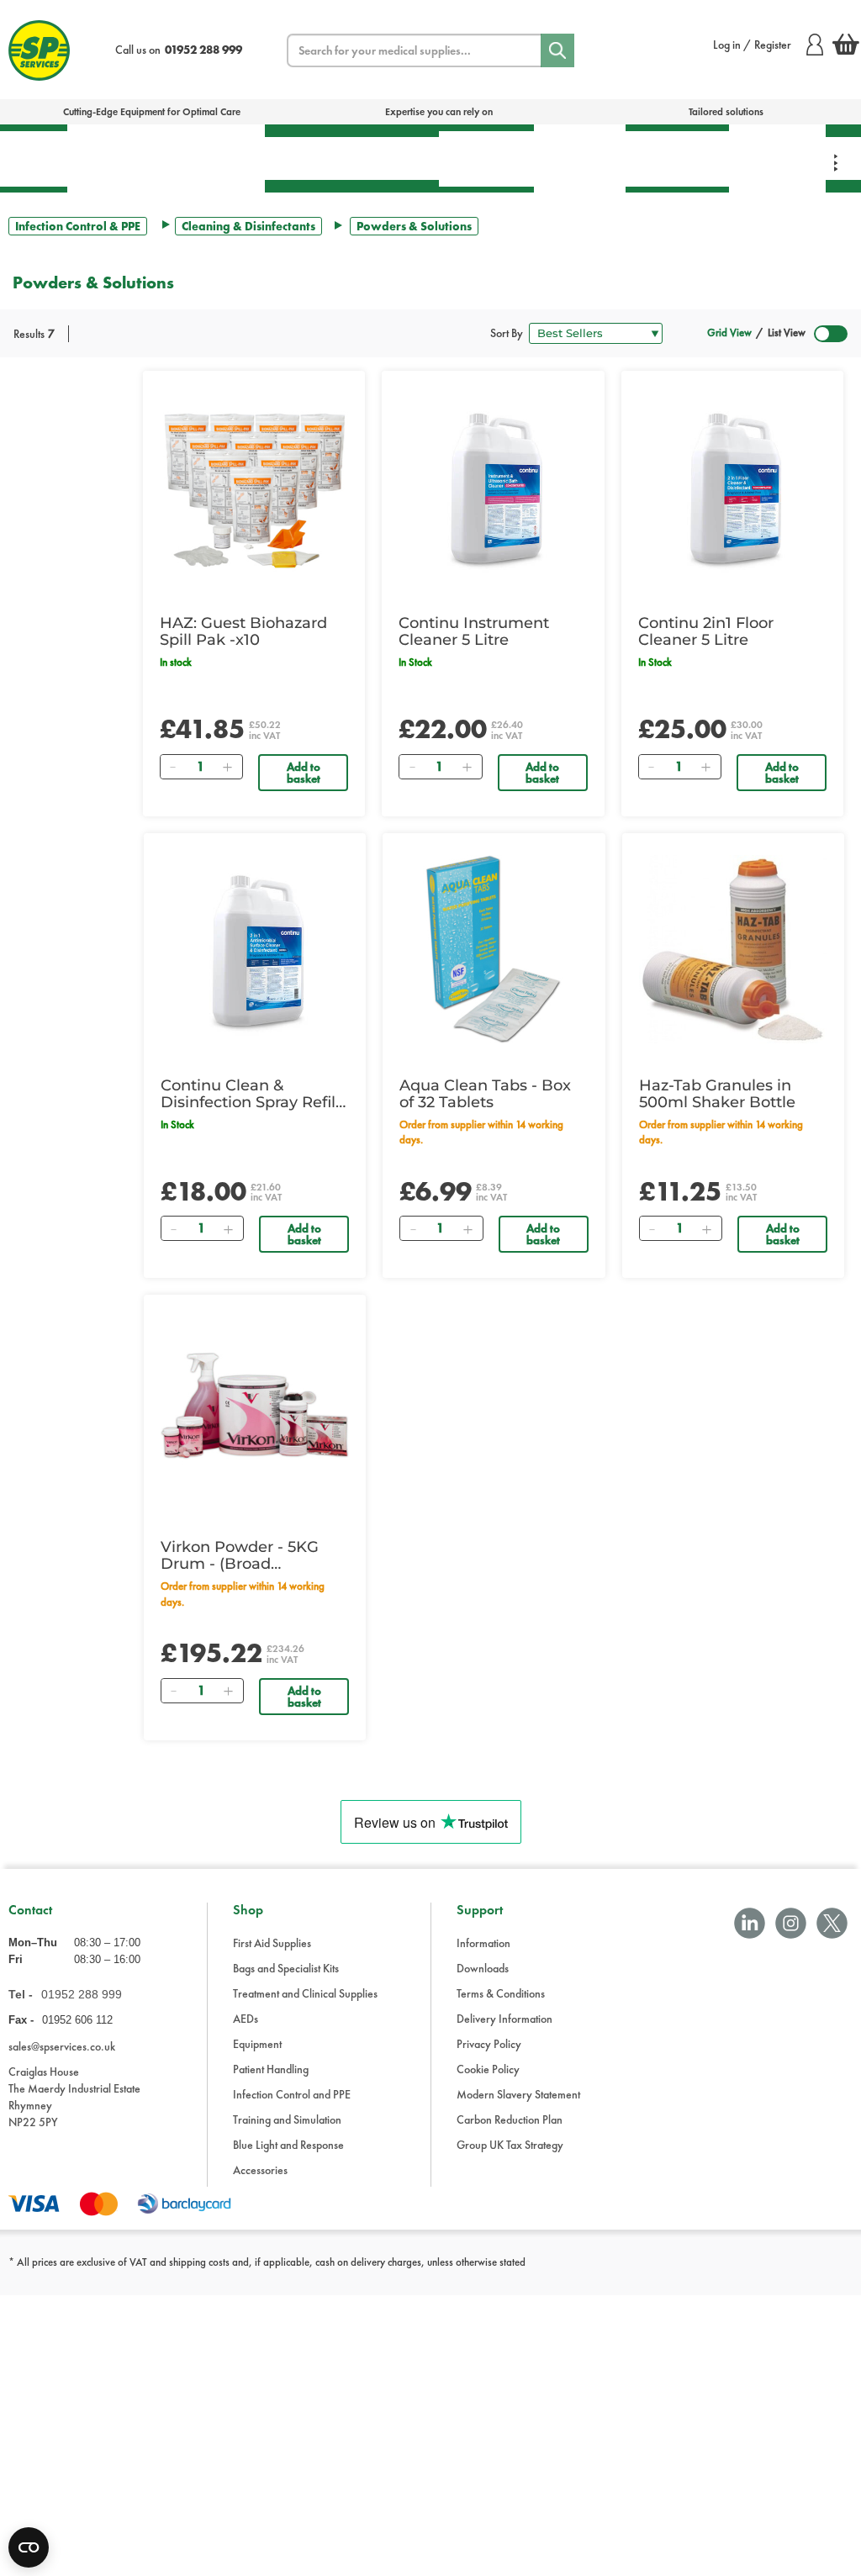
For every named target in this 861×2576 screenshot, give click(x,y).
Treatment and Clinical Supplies (305, 1993)
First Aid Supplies (272, 1943)
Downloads (483, 1968)
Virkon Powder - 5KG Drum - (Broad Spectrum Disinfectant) (249, 1555)
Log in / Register (752, 45)
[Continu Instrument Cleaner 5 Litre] (493, 487)
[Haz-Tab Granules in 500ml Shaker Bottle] (733, 949)
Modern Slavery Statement (518, 2094)
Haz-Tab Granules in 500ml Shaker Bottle (717, 1094)
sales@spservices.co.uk (62, 2046)
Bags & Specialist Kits (116, 158)
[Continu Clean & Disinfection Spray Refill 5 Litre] (255, 949)
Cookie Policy (488, 2069)
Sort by (507, 333)
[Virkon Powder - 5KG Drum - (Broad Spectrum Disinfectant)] (255, 1411)
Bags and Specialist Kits (286, 1968)
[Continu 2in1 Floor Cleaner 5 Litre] (732, 487)
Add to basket (304, 773)
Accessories (260, 2170)
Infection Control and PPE (292, 2094)
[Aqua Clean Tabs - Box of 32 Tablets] (494, 949)
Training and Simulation (287, 2119)
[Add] (228, 767)
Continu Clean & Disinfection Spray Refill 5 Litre (250, 1094)
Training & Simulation (677, 158)
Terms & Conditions (501, 1993)
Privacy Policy (489, 2044)
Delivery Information (504, 2019)
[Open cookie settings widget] (29, 2547)
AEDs (301, 158)
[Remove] (173, 767)
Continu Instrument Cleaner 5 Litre (474, 631)
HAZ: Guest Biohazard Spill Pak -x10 (243, 631)
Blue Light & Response (777, 158)
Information (483, 1943)
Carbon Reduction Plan (510, 2119)
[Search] (557, 50)
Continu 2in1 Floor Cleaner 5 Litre (706, 631)
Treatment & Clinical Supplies (214, 158)
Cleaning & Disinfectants (248, 226)
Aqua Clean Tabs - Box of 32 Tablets (485, 1094)
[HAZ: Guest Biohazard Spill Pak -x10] (254, 487)
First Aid (34, 158)
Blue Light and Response (288, 2145)
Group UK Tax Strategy (510, 2145)
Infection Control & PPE (580, 158)
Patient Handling (486, 158)
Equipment (388, 158)
